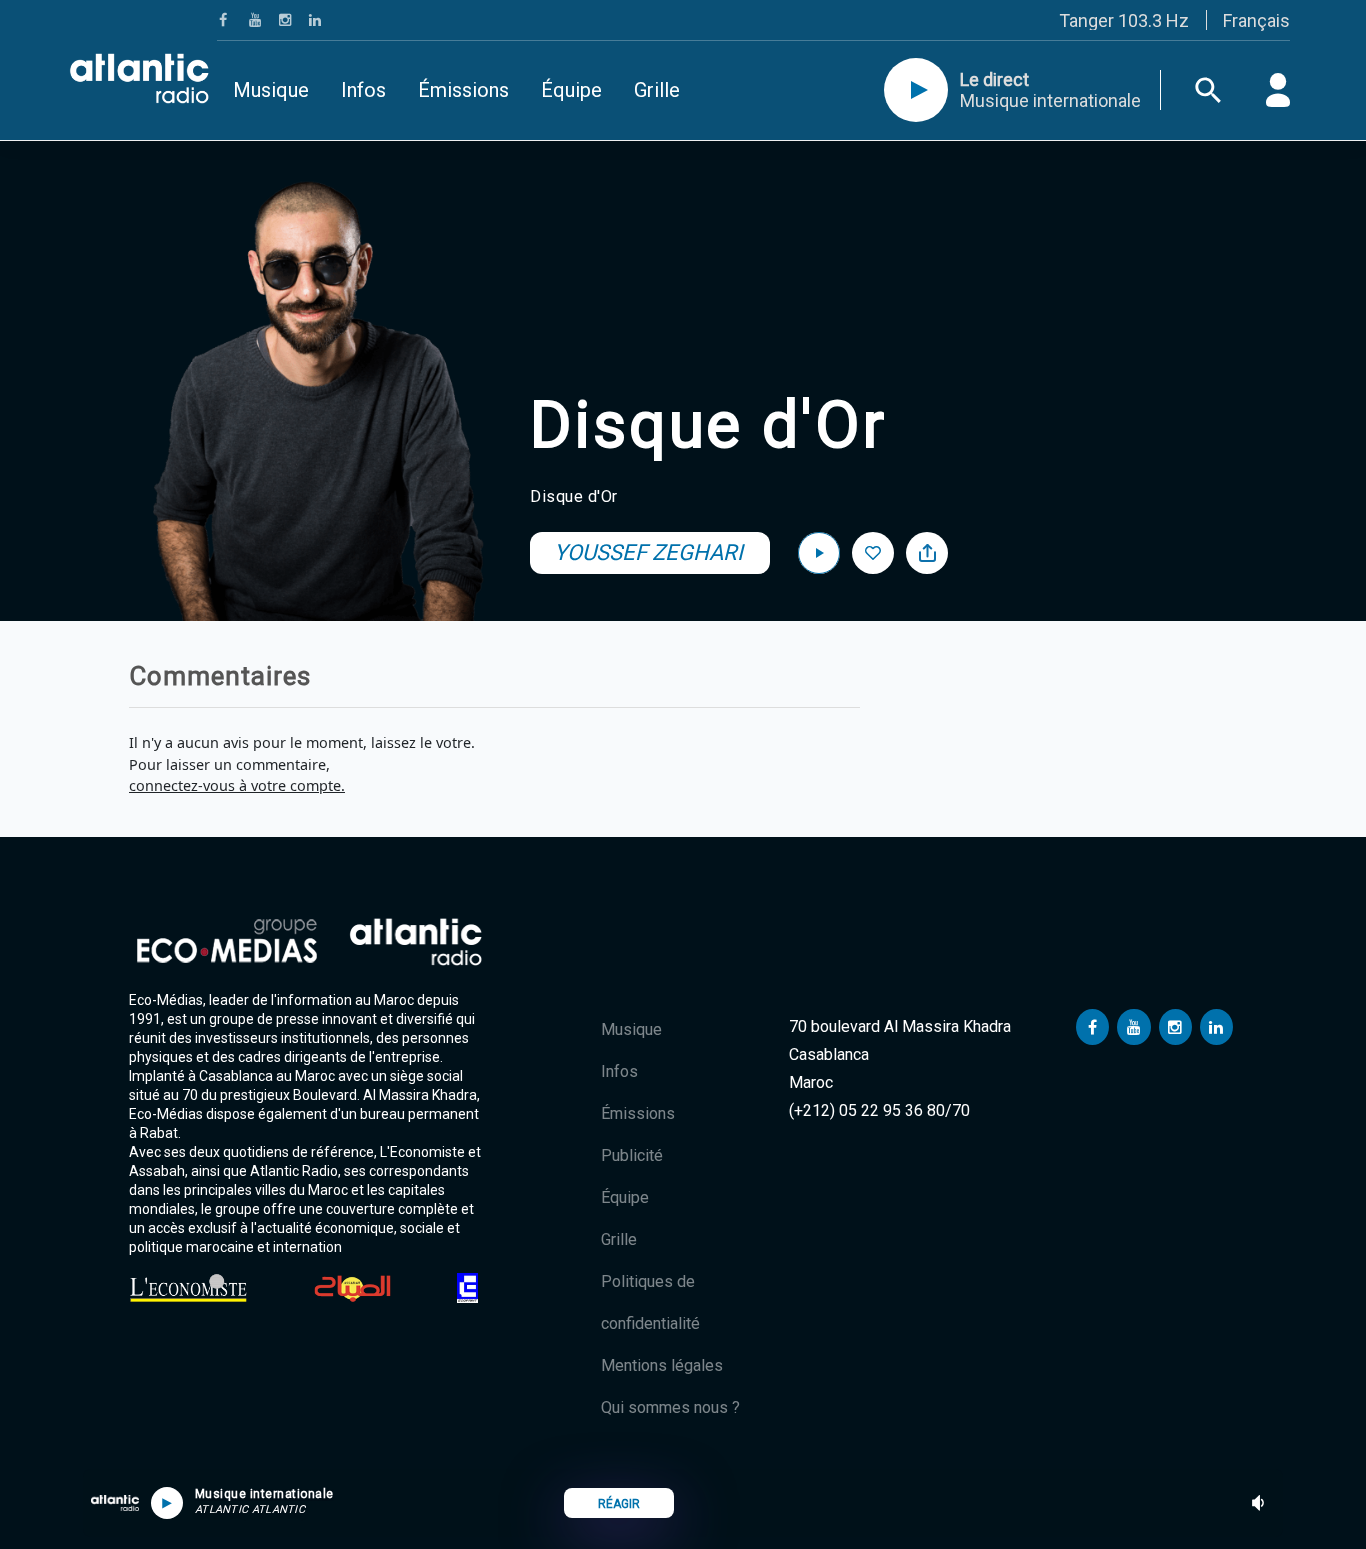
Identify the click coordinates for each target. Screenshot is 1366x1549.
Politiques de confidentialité (650, 1302)
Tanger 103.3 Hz (1124, 20)
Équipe (571, 90)
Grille (657, 90)
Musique (271, 90)
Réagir (619, 1504)
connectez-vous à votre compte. (237, 785)
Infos (363, 90)
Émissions (463, 90)
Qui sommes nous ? (670, 1407)
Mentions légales (662, 1365)
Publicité (632, 1155)
